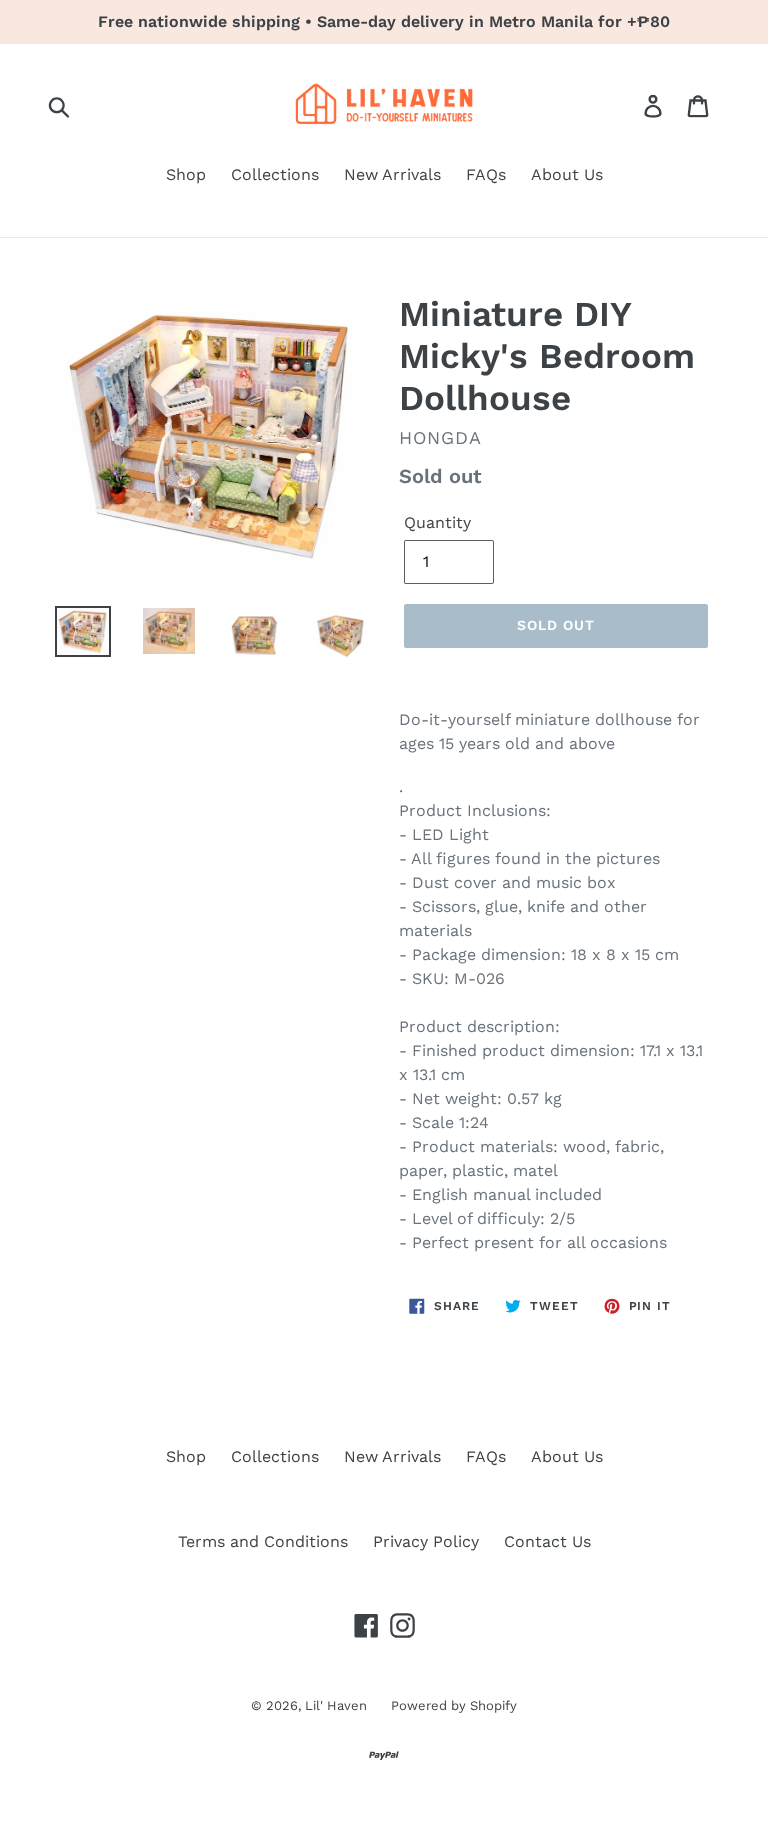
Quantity (437, 522)
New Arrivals (392, 174)
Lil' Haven (338, 1705)
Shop (186, 174)
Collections (275, 174)
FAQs (486, 174)
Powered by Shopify (454, 1705)
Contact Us (547, 1541)
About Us (567, 174)
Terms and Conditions (263, 1541)
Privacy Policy (426, 1541)
